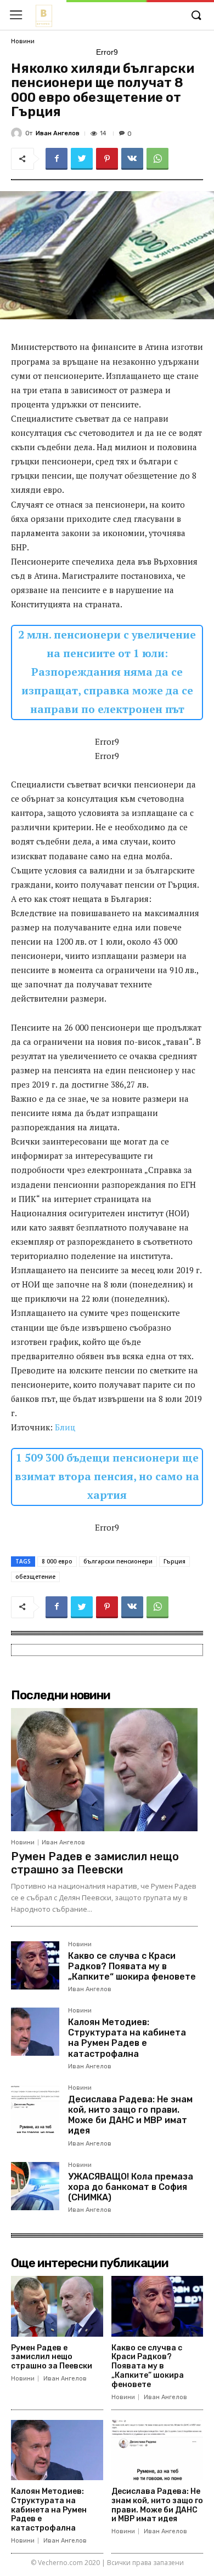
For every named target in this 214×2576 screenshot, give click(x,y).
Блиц (65, 1427)
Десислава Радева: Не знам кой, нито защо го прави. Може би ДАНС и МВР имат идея (130, 2115)
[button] (196, 16)
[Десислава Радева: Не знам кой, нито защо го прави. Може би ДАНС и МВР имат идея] (35, 2109)
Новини (23, 41)
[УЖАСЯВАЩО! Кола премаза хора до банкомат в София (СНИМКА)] (35, 2186)
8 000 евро (57, 1561)
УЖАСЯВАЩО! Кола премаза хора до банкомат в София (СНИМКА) (131, 2187)
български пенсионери (118, 1561)
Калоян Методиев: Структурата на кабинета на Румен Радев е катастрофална (127, 2038)
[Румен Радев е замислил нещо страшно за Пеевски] (104, 1769)
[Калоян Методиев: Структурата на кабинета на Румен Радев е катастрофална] (35, 2032)
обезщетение (35, 1577)
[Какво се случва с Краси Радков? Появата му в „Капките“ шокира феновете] (35, 1965)
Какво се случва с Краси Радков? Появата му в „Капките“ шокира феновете (132, 1966)
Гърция (174, 1561)
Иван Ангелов (58, 133)
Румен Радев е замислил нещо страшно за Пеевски (95, 1863)
